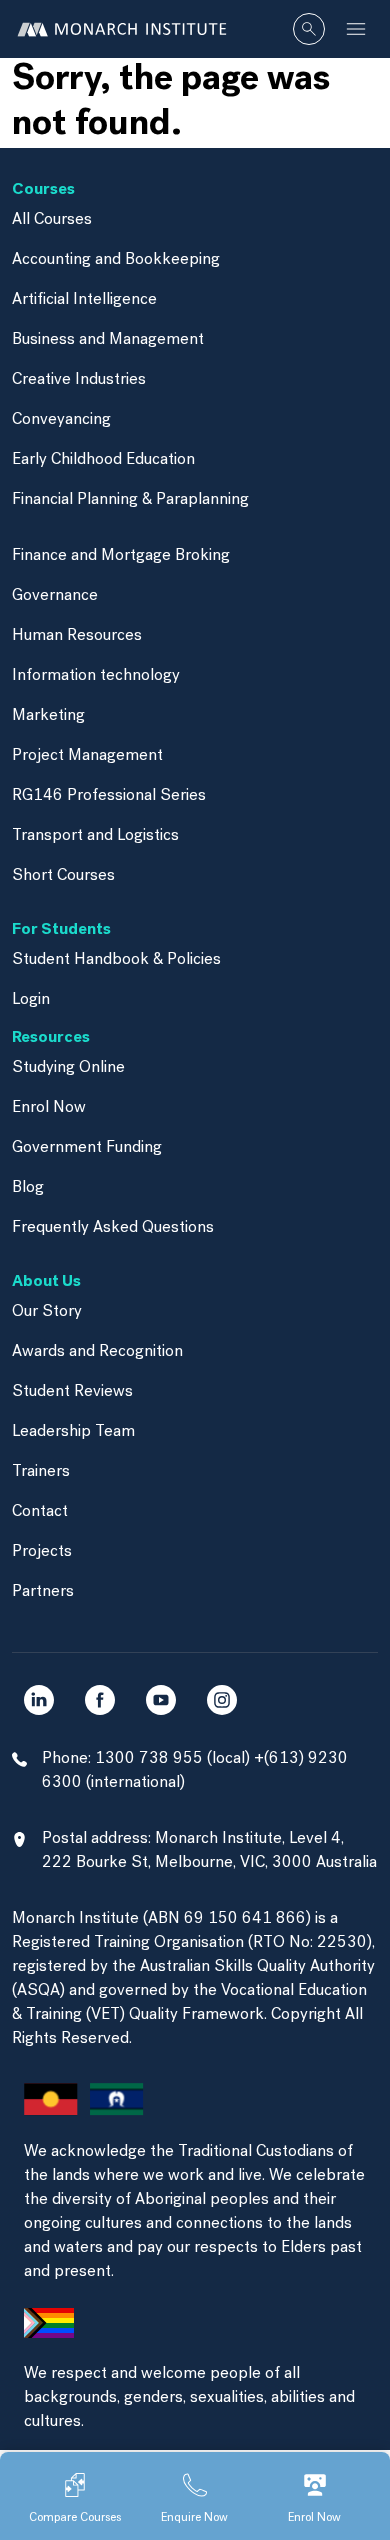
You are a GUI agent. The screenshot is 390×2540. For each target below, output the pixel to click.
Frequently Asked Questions (113, 1228)
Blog (28, 1188)
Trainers (41, 1472)
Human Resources (77, 636)
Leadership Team (73, 1432)
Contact (40, 1512)
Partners (43, 1592)
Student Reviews (72, 1392)
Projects (42, 1552)
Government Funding (87, 1148)
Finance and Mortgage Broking (121, 556)
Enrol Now (49, 1108)
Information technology (96, 676)
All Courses (52, 220)
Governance (55, 596)
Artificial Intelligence (84, 300)
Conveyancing (61, 420)
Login (31, 1000)
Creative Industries (79, 380)
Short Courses (63, 876)
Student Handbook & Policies (116, 960)
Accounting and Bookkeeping (116, 260)
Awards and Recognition (97, 1352)
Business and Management (108, 340)
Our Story (47, 1312)
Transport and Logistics (95, 836)
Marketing (48, 716)
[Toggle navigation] (356, 29)
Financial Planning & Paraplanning (130, 500)
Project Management (87, 756)
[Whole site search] (309, 29)
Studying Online (68, 1068)
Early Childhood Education (103, 460)
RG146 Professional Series (109, 796)
